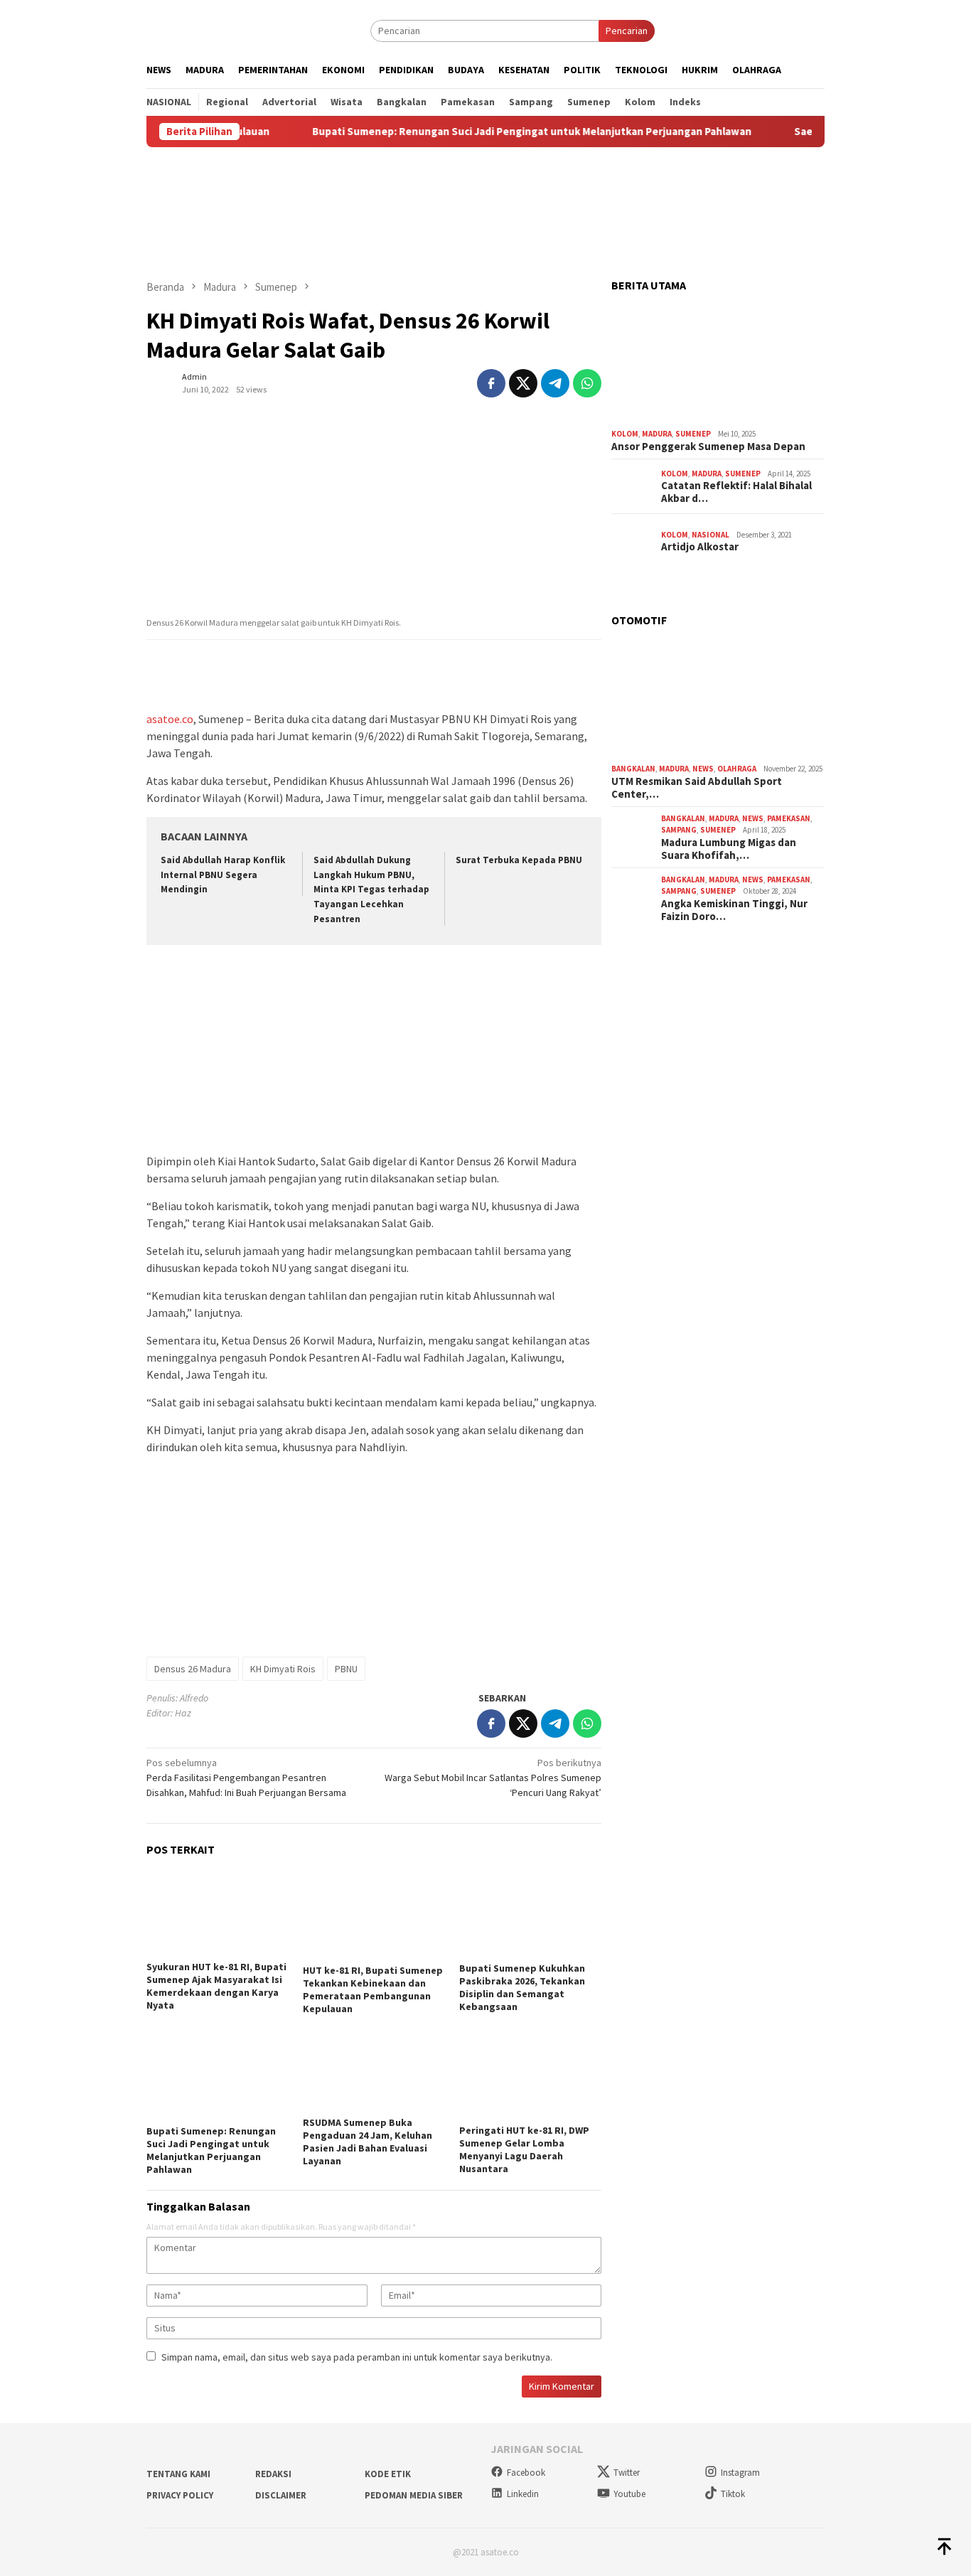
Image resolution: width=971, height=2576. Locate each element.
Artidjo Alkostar (700, 547)
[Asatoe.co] (213, 30)
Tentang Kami (178, 2474)
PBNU (346, 1669)
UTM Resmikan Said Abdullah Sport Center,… (697, 788)
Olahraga (737, 769)
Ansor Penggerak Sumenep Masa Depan (708, 447)
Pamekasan (789, 818)
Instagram (740, 2473)
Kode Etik (388, 2474)
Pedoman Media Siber (414, 2495)
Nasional (710, 535)
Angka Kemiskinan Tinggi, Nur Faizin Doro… (734, 910)
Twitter (627, 2473)
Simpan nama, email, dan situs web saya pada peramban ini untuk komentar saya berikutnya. (357, 2357)
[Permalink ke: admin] (161, 382)
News (703, 769)
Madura (657, 434)
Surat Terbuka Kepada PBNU (519, 860)
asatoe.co (170, 719)
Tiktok (733, 2494)
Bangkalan (633, 769)
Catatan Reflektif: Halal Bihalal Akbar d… (736, 492)
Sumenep (693, 434)
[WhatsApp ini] (587, 383)
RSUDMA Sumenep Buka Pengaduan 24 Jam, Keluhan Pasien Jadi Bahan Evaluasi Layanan (368, 2142)
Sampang (679, 830)
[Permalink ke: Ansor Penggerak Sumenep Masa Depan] (718, 363)
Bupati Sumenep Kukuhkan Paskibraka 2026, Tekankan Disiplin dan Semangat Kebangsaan (522, 1987)
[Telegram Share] (555, 383)
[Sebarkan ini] (491, 383)
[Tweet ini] (523, 383)
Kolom (625, 434)
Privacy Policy (180, 2495)
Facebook (526, 2473)
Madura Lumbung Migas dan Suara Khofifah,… (729, 849)
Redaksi (273, 2474)
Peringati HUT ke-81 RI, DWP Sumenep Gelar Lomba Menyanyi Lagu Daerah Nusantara (524, 2149)
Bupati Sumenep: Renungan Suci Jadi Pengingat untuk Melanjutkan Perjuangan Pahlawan (476, 132)
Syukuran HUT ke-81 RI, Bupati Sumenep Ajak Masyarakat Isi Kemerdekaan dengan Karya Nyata (216, 1986)
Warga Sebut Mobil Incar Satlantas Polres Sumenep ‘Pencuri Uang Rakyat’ (493, 1778)
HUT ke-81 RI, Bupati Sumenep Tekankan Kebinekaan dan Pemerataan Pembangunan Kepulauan (373, 1989)
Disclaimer (281, 2495)
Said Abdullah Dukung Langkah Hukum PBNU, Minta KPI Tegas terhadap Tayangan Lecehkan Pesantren (371, 890)
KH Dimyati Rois (283, 1669)
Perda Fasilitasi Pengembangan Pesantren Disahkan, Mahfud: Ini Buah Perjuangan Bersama (246, 1778)
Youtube (629, 2494)
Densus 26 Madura (193, 1669)
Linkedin (523, 2494)
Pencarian (627, 31)
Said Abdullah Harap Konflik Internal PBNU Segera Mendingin (223, 875)
